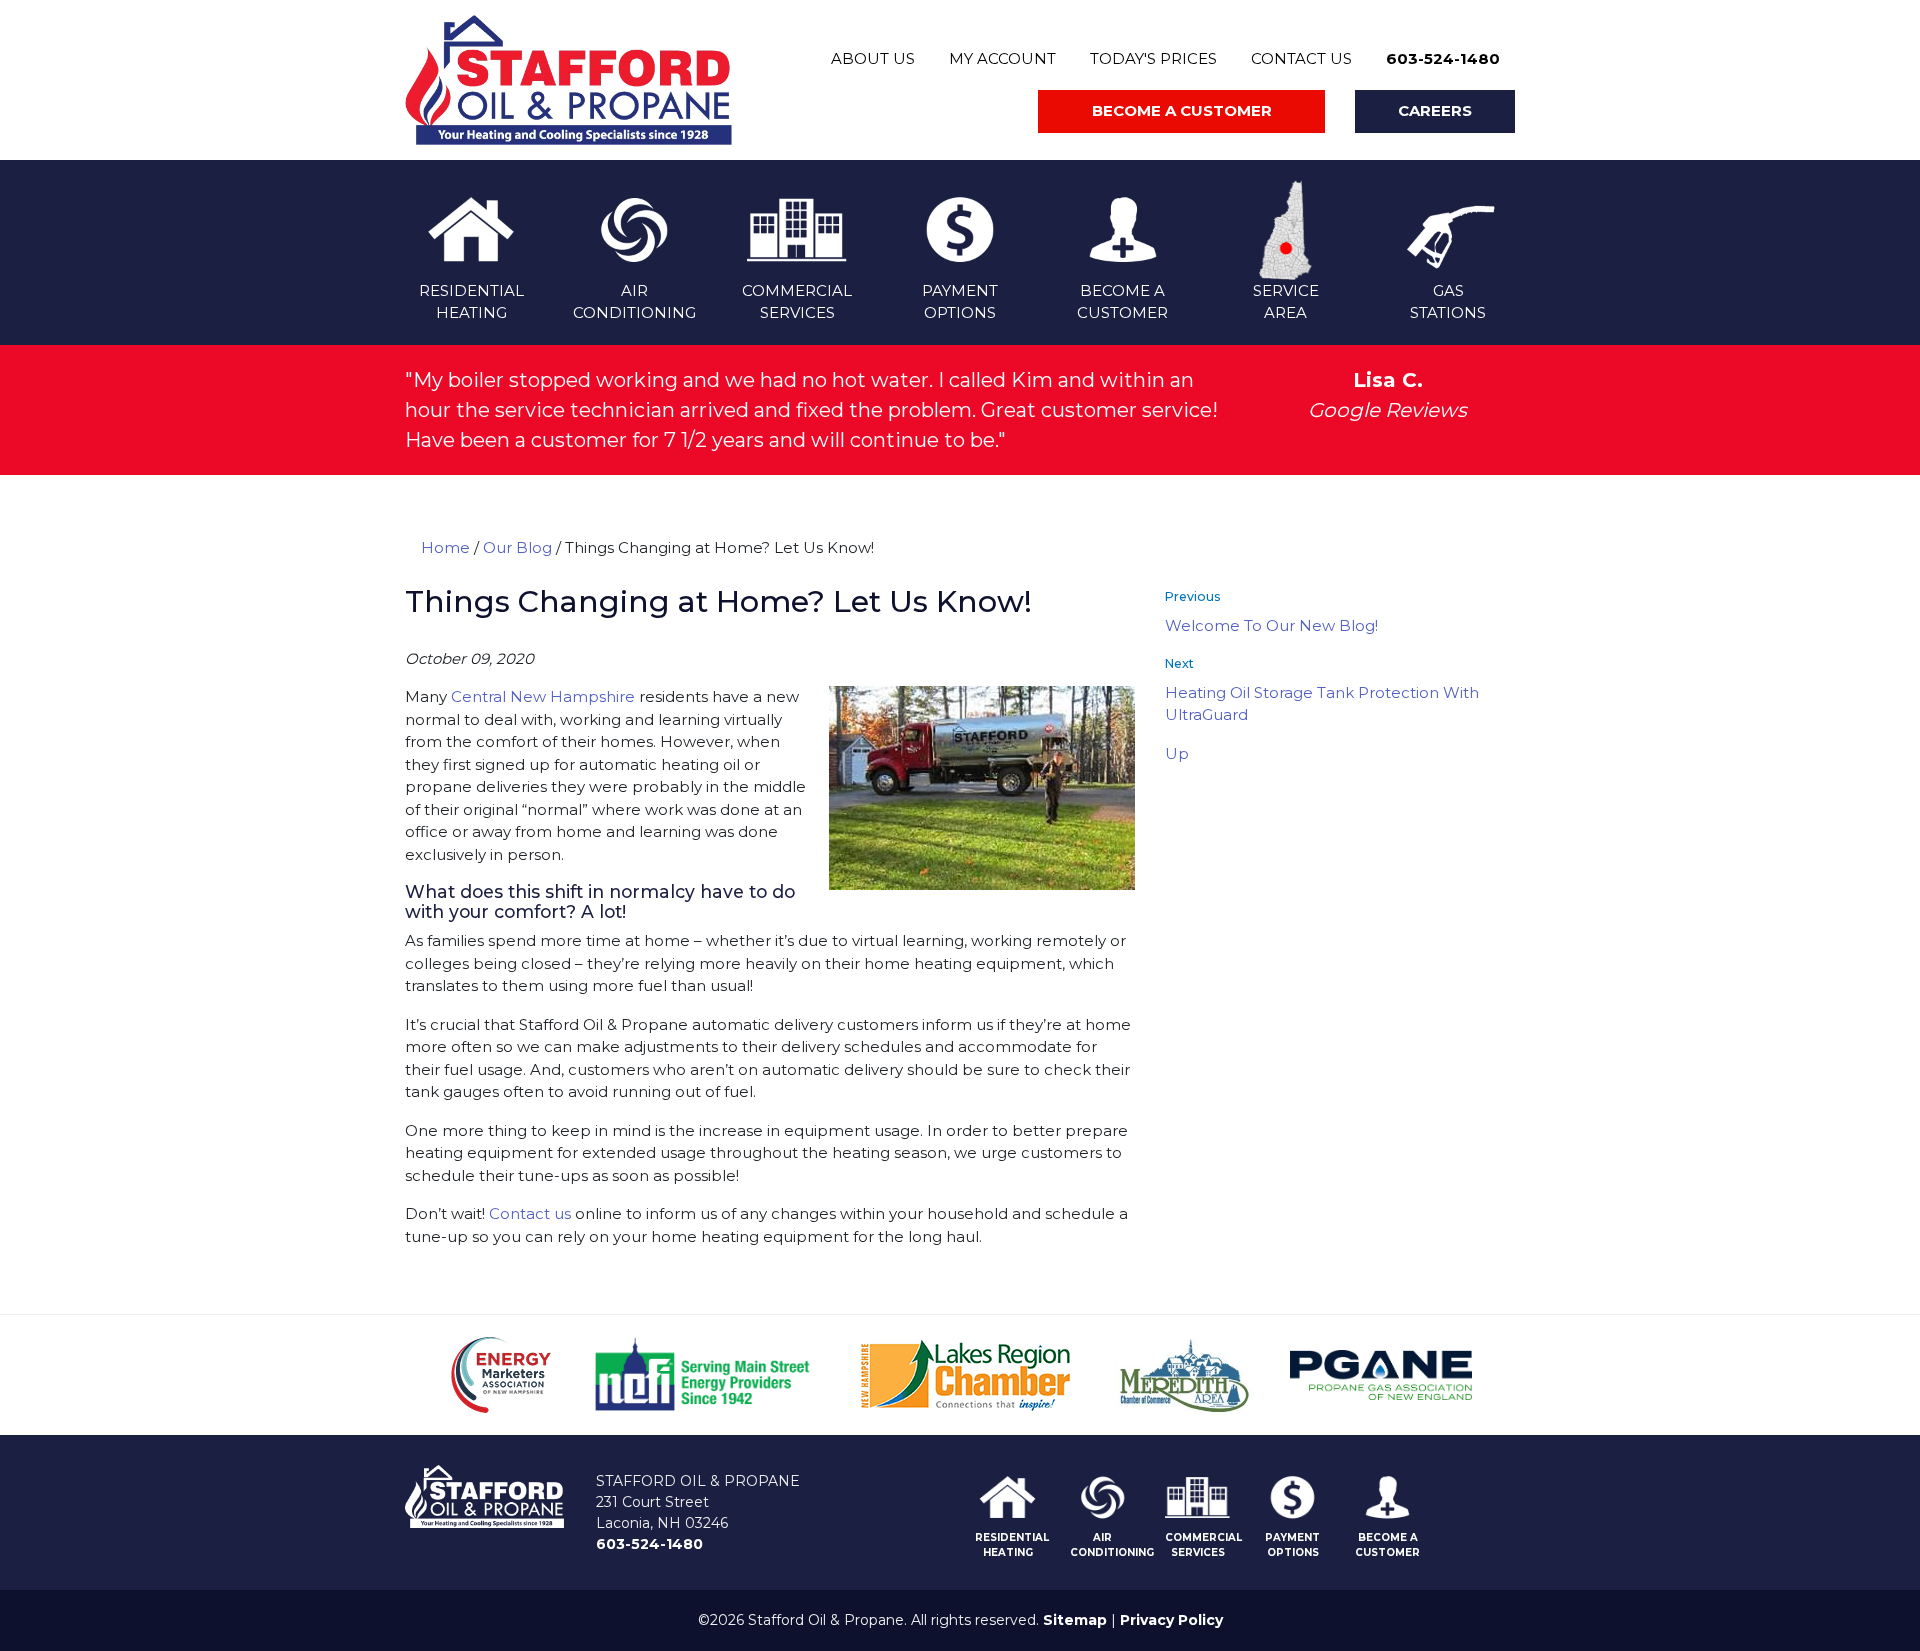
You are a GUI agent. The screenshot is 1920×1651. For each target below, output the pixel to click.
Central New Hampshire (543, 696)
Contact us (530, 1213)
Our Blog (517, 547)
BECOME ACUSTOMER (1122, 302)
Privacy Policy (1171, 1620)
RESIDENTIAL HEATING (1012, 1545)
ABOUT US (873, 58)
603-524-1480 (1443, 58)
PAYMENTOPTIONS (960, 302)
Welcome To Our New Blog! (1271, 625)
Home (445, 547)
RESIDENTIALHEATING (471, 302)
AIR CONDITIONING (1112, 1545)
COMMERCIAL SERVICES (1203, 1545)
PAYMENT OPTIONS (1292, 1545)
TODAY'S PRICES (1153, 58)
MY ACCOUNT (1002, 58)
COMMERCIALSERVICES (797, 302)
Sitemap (1075, 1620)
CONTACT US (1301, 58)
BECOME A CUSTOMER (1387, 1545)
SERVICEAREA (1286, 302)
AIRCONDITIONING (634, 302)
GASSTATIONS (1448, 302)
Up (1177, 753)
